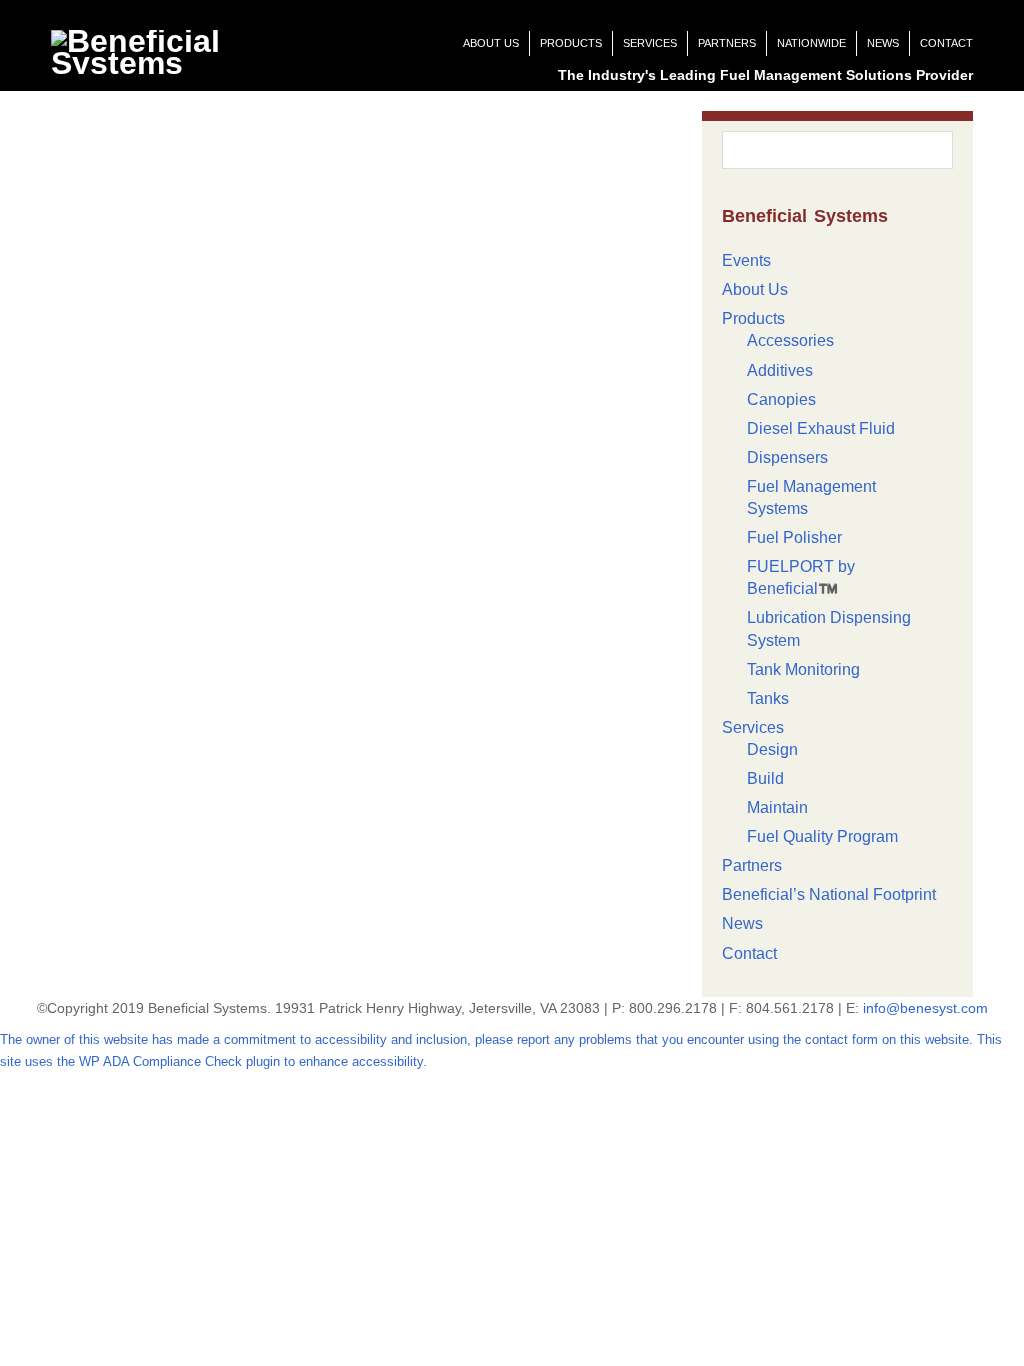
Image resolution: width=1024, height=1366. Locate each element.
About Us (491, 43)
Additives (780, 370)
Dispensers (787, 457)
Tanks (768, 698)
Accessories (790, 340)
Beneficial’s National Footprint (829, 894)
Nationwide (811, 43)
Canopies (781, 399)
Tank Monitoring (803, 669)
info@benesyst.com (925, 1008)
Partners (727, 43)
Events (746, 260)
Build (765, 778)
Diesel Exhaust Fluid (821, 428)
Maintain (777, 807)
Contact (946, 43)
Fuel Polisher (794, 537)
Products (571, 43)
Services (650, 43)
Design (772, 749)
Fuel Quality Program (822, 836)
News (883, 43)
